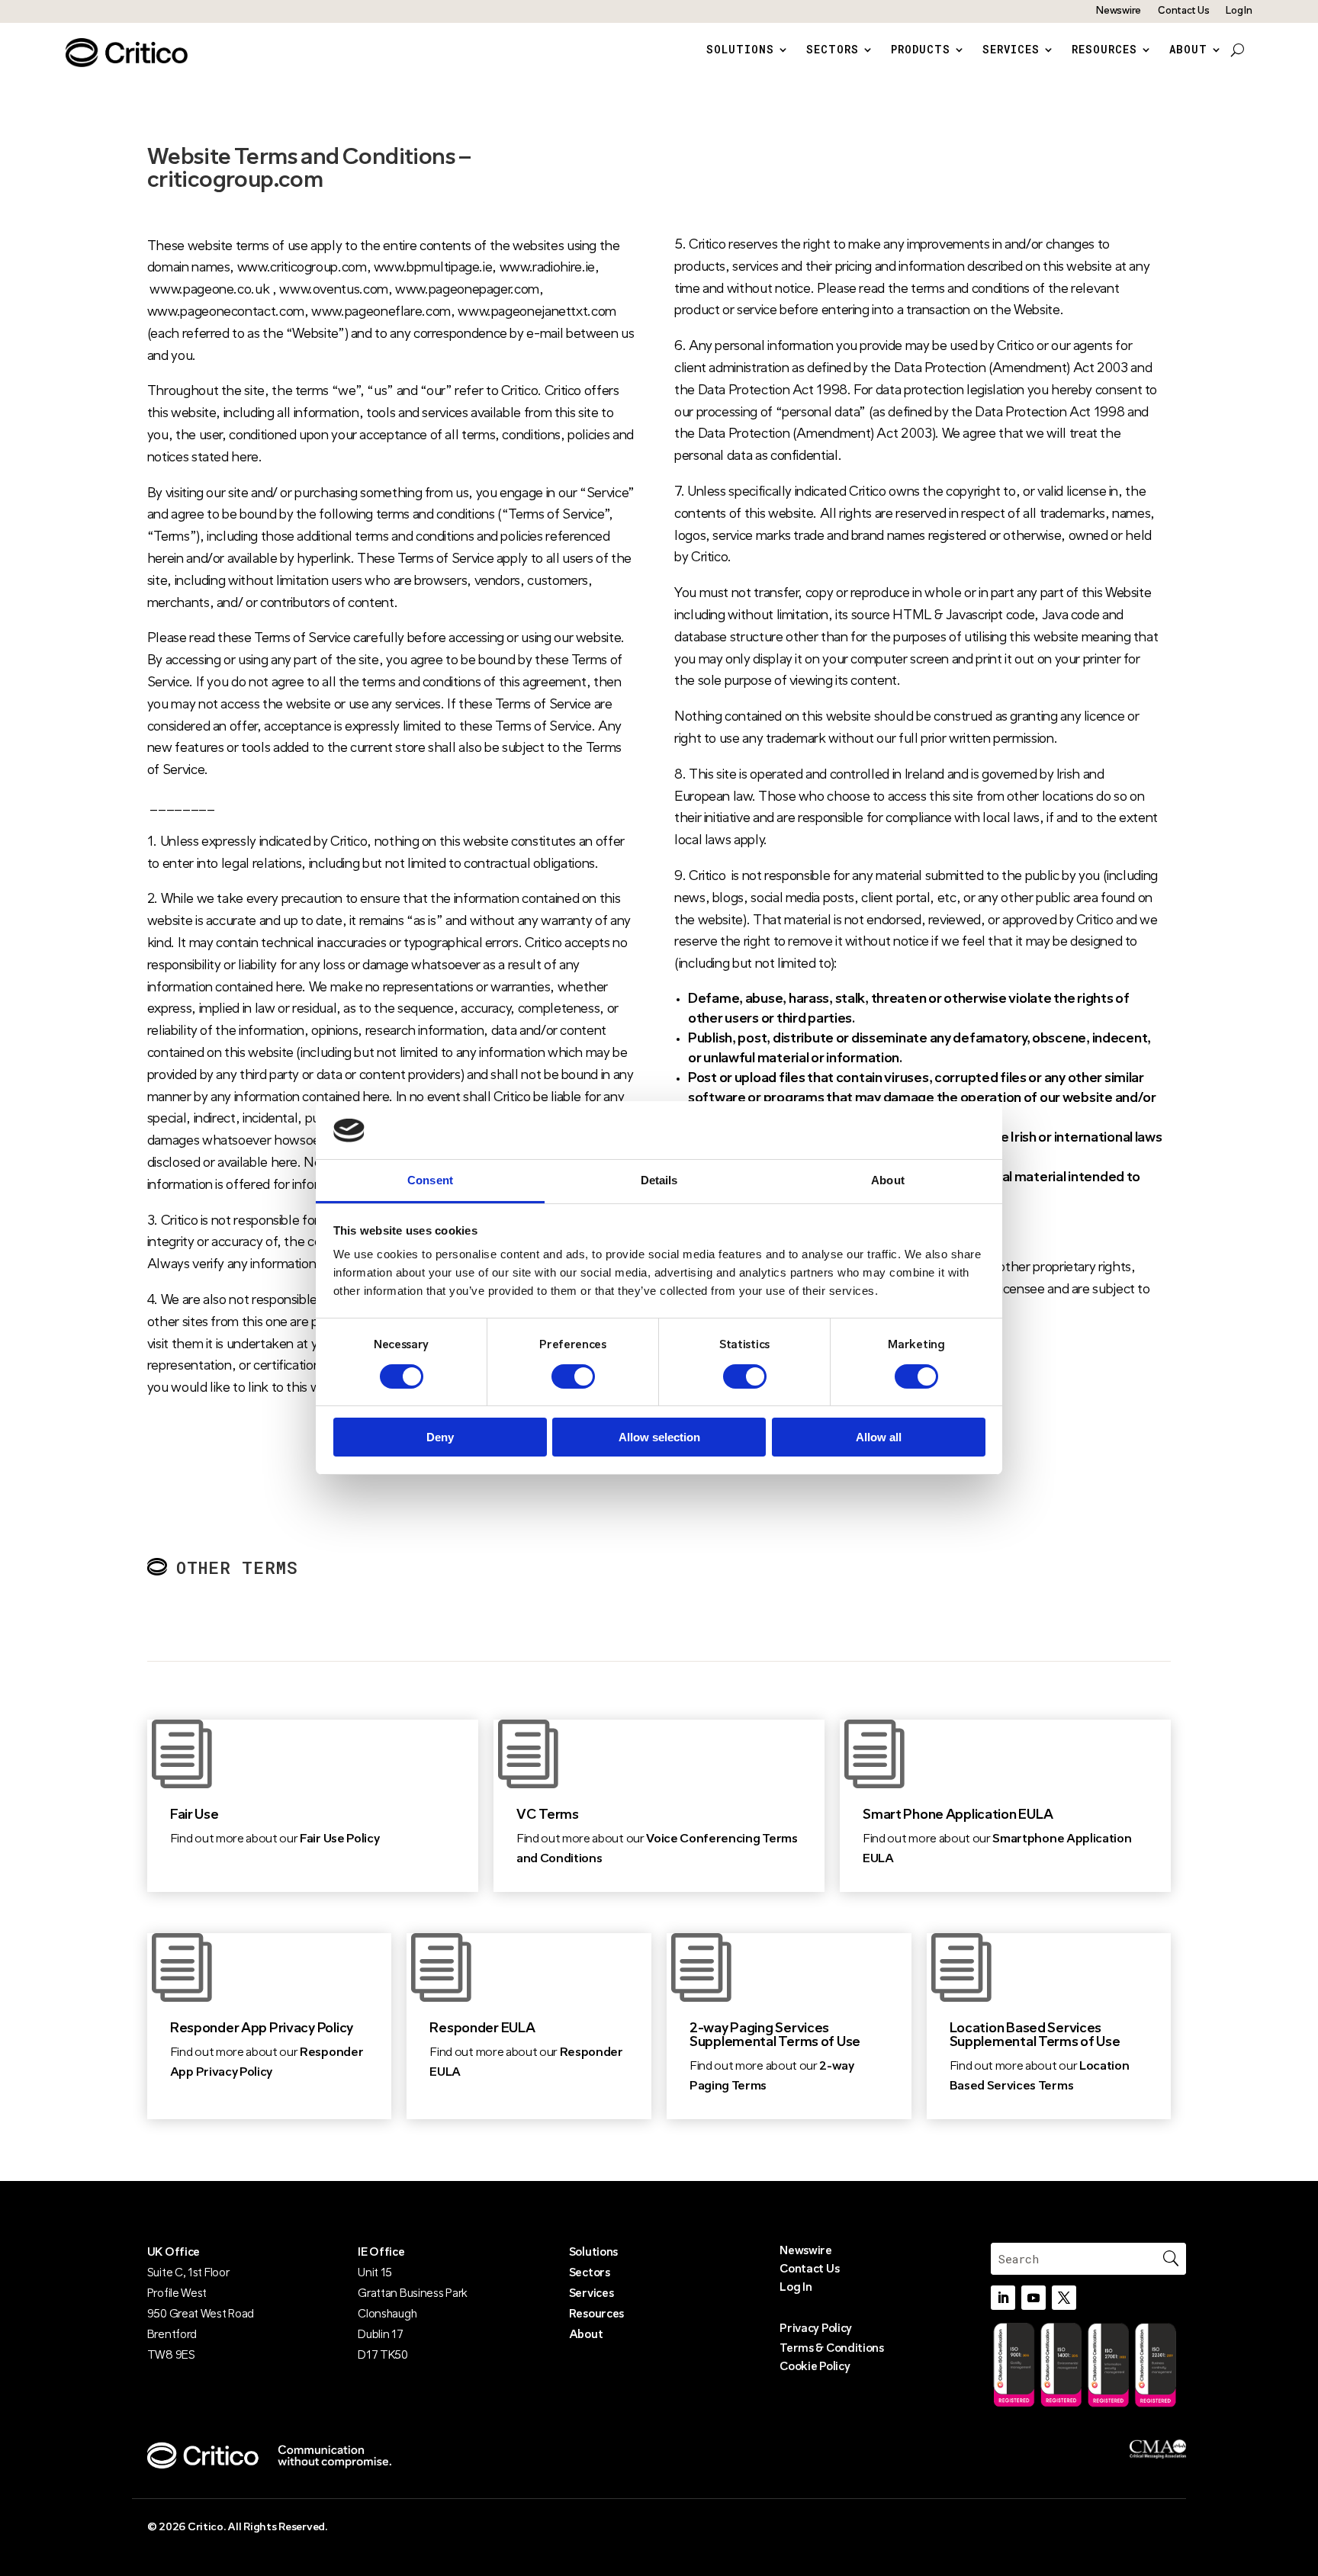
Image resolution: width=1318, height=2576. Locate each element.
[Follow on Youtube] (1034, 2298)
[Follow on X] (1064, 2298)
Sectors (833, 50)
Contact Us (1183, 11)
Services (1011, 50)
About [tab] (888, 1181)
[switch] (573, 1376)
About (1188, 50)
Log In (1239, 11)
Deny (440, 1438)
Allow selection (659, 1438)
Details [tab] (659, 1181)
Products (921, 50)
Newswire (1119, 11)
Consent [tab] (430, 1181)
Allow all (879, 1438)
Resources (1104, 50)
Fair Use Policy (341, 1839)
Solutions (740, 50)
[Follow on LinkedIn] (1003, 2298)
